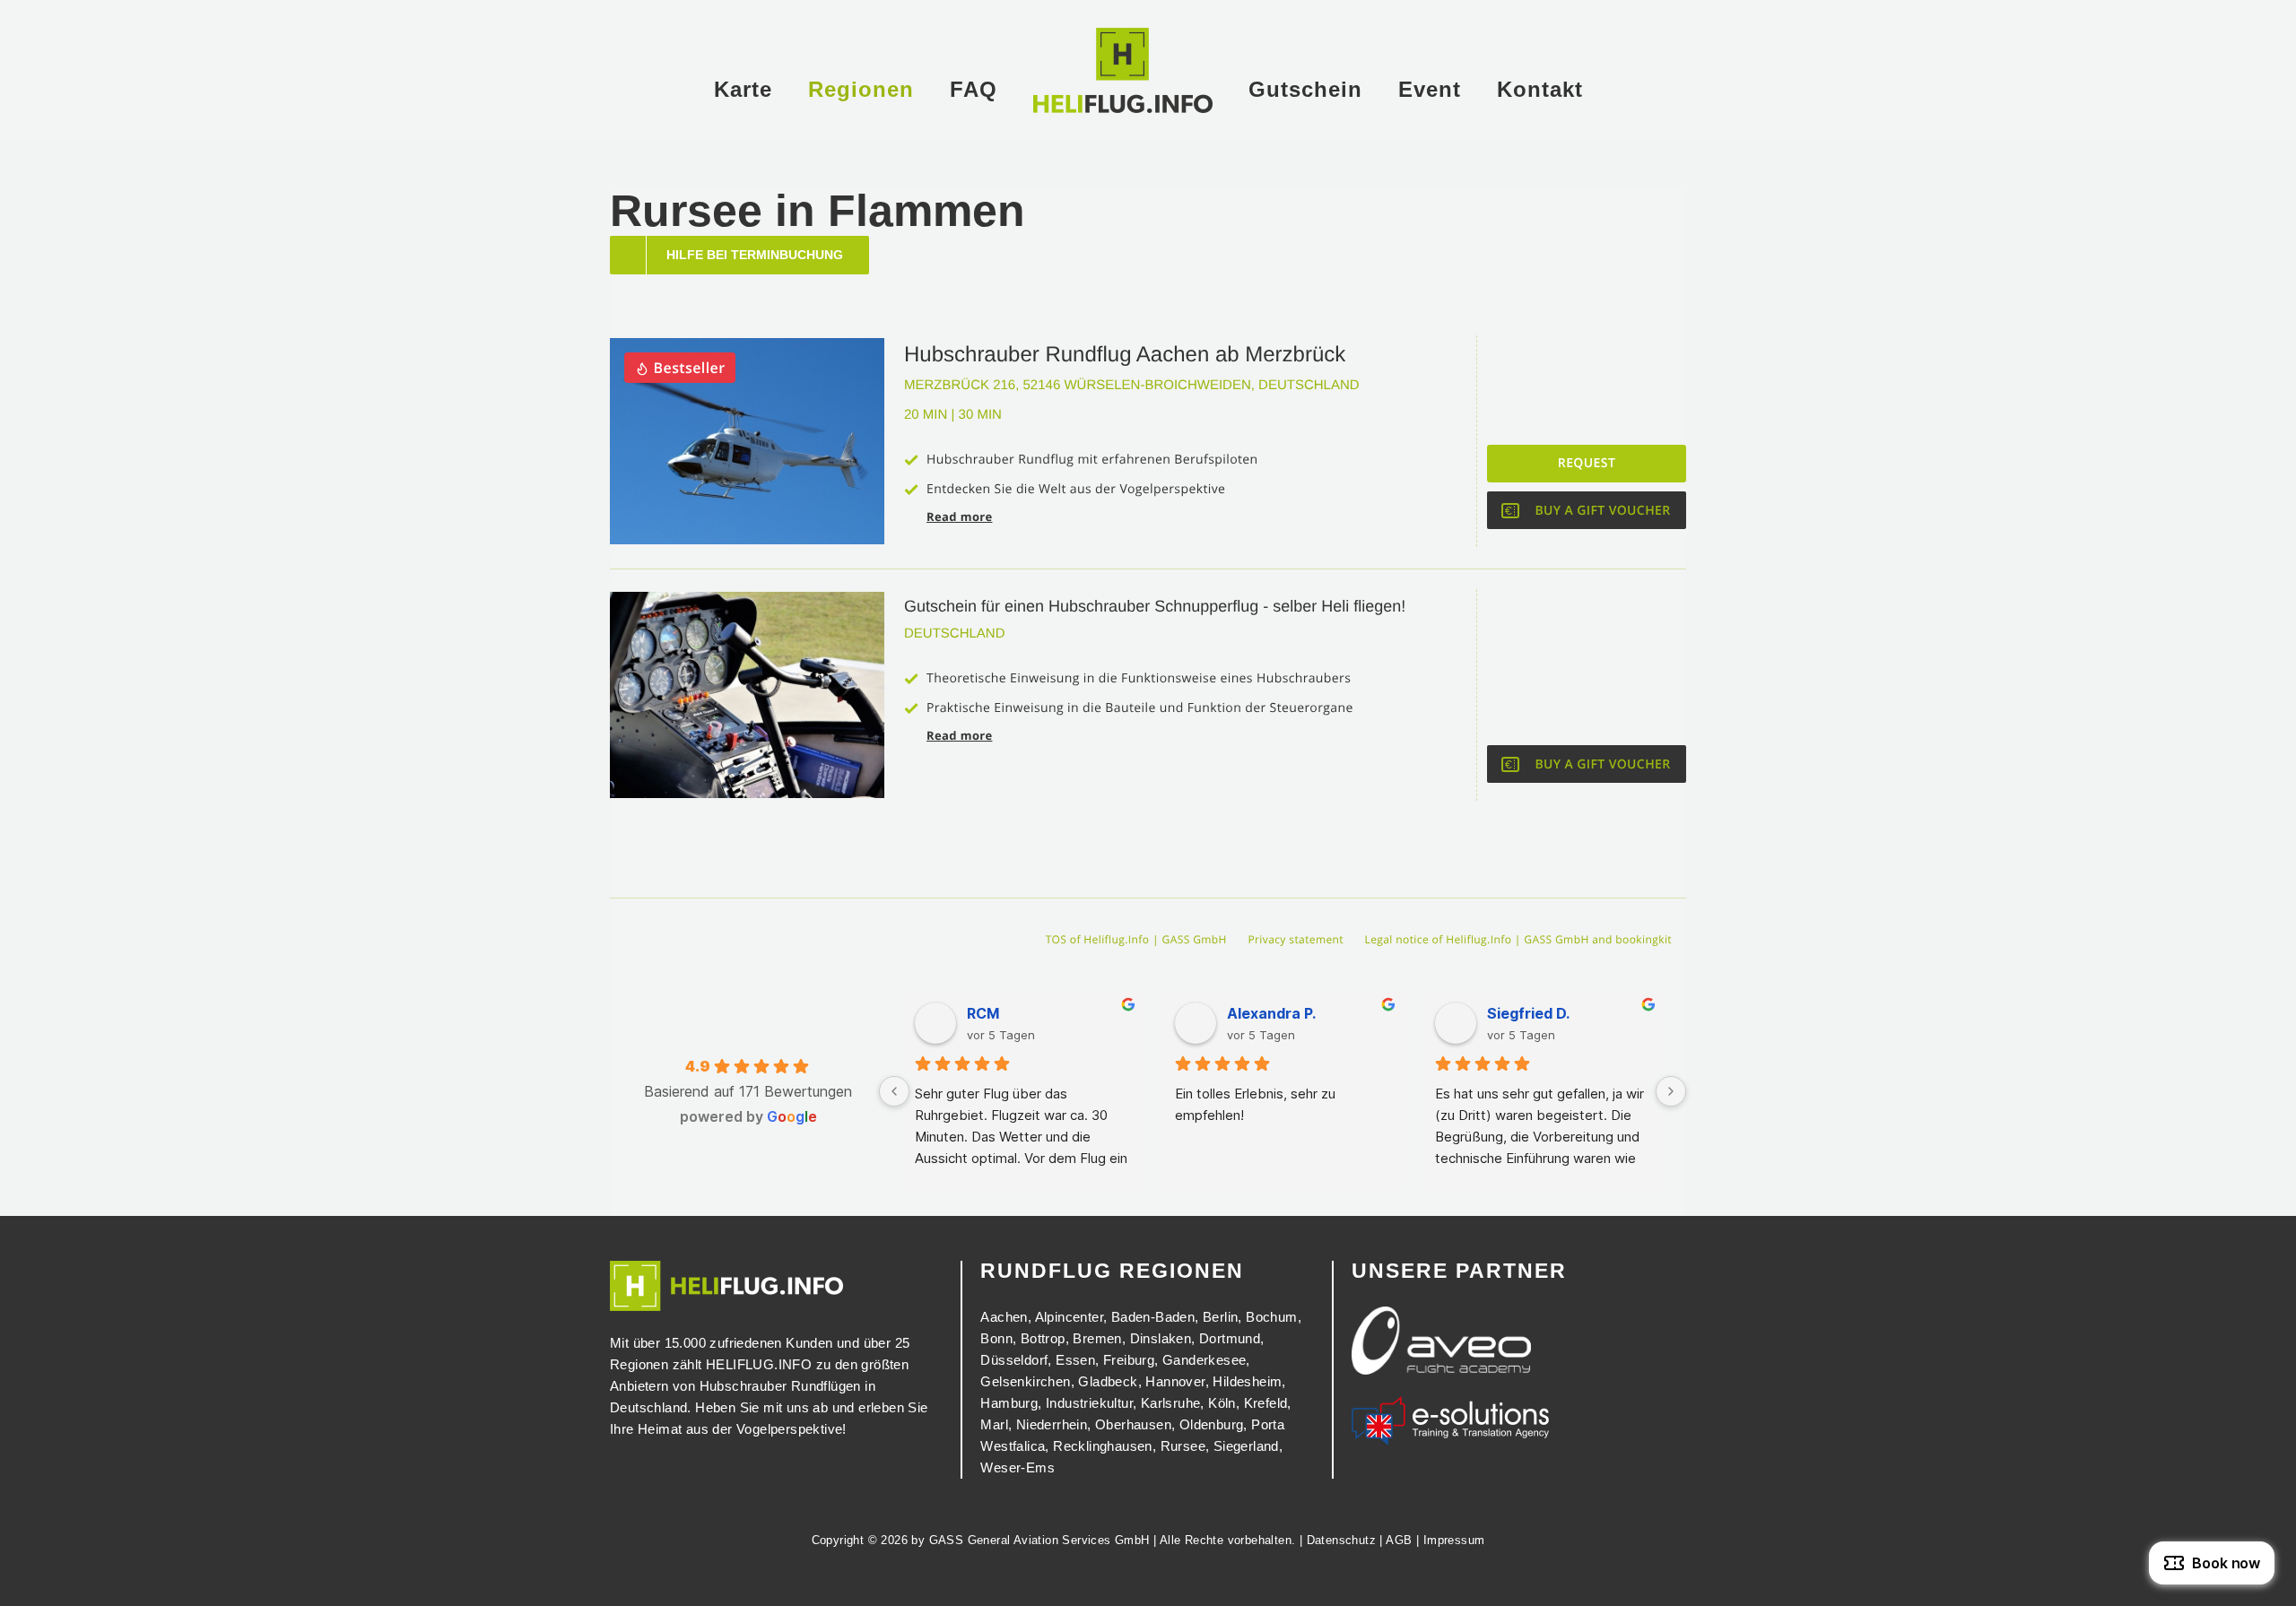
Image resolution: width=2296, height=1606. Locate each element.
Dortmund (1230, 1338)
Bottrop (1043, 1338)
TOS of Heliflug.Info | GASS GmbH (1136, 939)
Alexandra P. (1271, 1013)
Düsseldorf (1014, 1360)
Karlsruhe (1171, 1403)
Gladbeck (1108, 1381)
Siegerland (1246, 1446)
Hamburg (1009, 1403)
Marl (994, 1424)
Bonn (996, 1338)
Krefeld (1266, 1403)
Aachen (1004, 1317)
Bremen (1097, 1338)
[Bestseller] (747, 346)
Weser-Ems (1018, 1467)
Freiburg (1129, 1360)
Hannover (1175, 1381)
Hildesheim (1247, 1381)
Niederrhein (1052, 1424)
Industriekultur (1089, 1403)
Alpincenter (1069, 1317)
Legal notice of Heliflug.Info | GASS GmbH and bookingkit (1518, 939)
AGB (1399, 1540)
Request (1587, 463)
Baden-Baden (1153, 1317)
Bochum (1271, 1317)
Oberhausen (1133, 1424)
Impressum (1454, 1540)
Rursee (1183, 1446)
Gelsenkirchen (1025, 1381)
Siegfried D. (1528, 1013)
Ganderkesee (1204, 1360)
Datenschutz (1341, 1540)
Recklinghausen (1103, 1446)
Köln (1222, 1403)
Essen (1075, 1360)
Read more (959, 517)
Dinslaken (1161, 1338)
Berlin (1220, 1317)
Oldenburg (1212, 1424)
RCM (983, 1013)
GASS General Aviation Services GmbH (1039, 1540)
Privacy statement (1296, 939)
